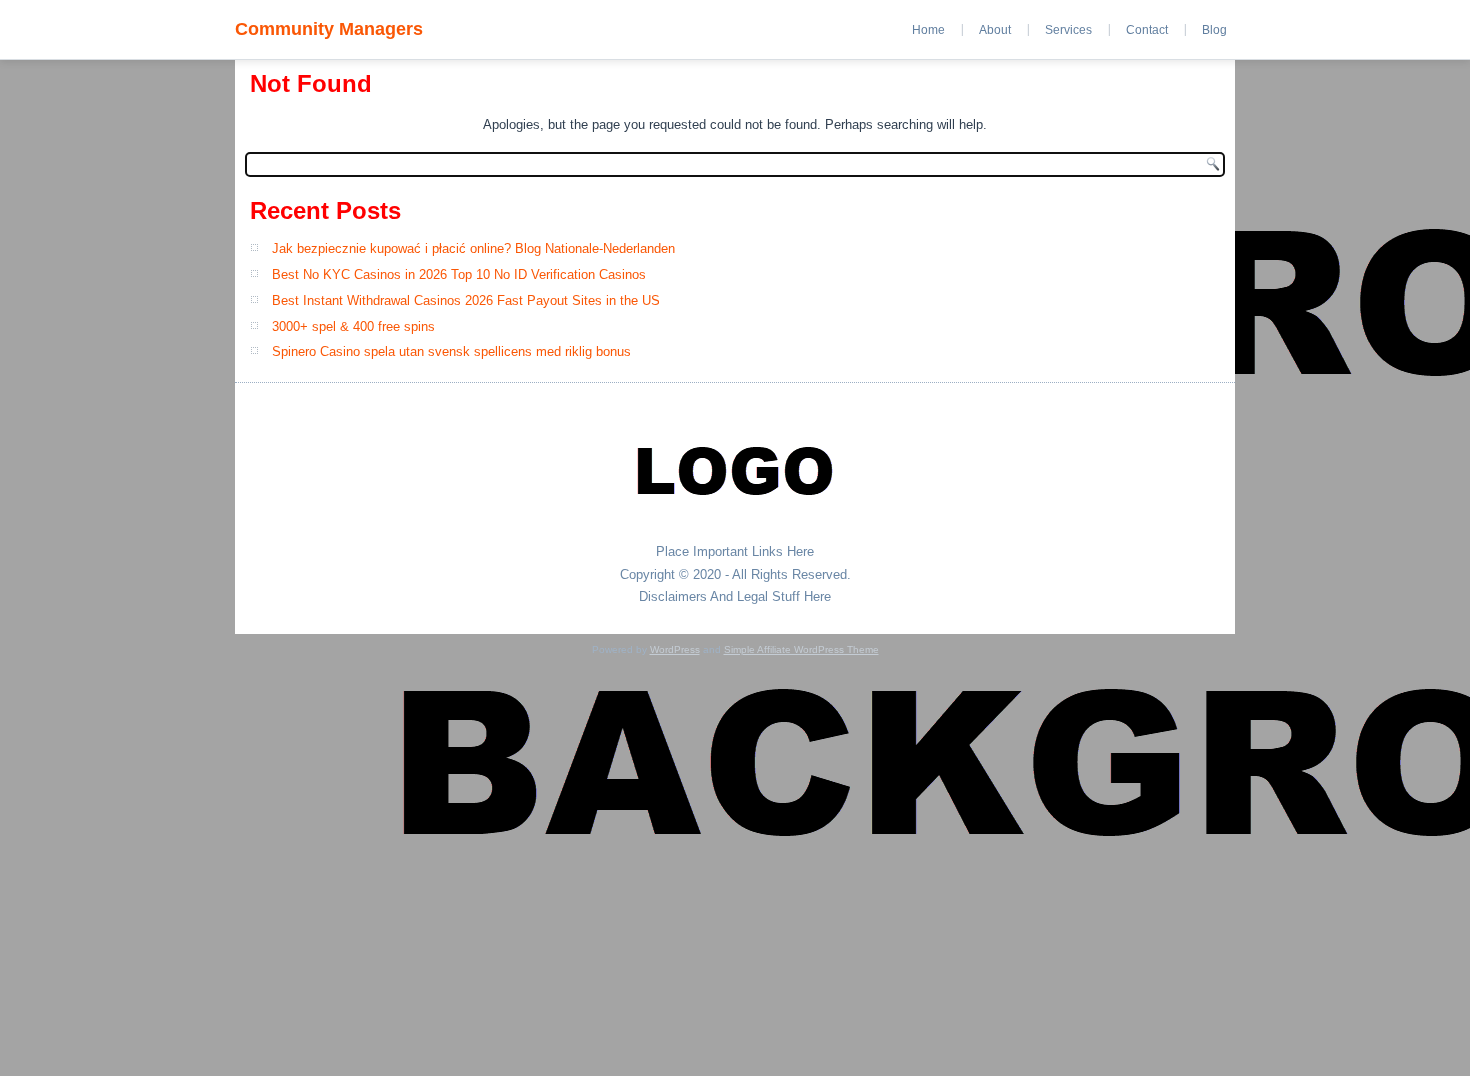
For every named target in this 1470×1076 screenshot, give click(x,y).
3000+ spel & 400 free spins (353, 326)
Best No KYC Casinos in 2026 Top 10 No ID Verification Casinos (459, 274)
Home (928, 30)
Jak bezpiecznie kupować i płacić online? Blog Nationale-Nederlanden (473, 248)
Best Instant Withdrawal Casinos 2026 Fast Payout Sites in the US (466, 300)
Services (1068, 30)
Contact (1147, 30)
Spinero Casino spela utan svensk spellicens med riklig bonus (451, 351)
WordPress (675, 649)
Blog (1214, 30)
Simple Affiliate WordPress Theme (801, 649)
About (995, 30)
